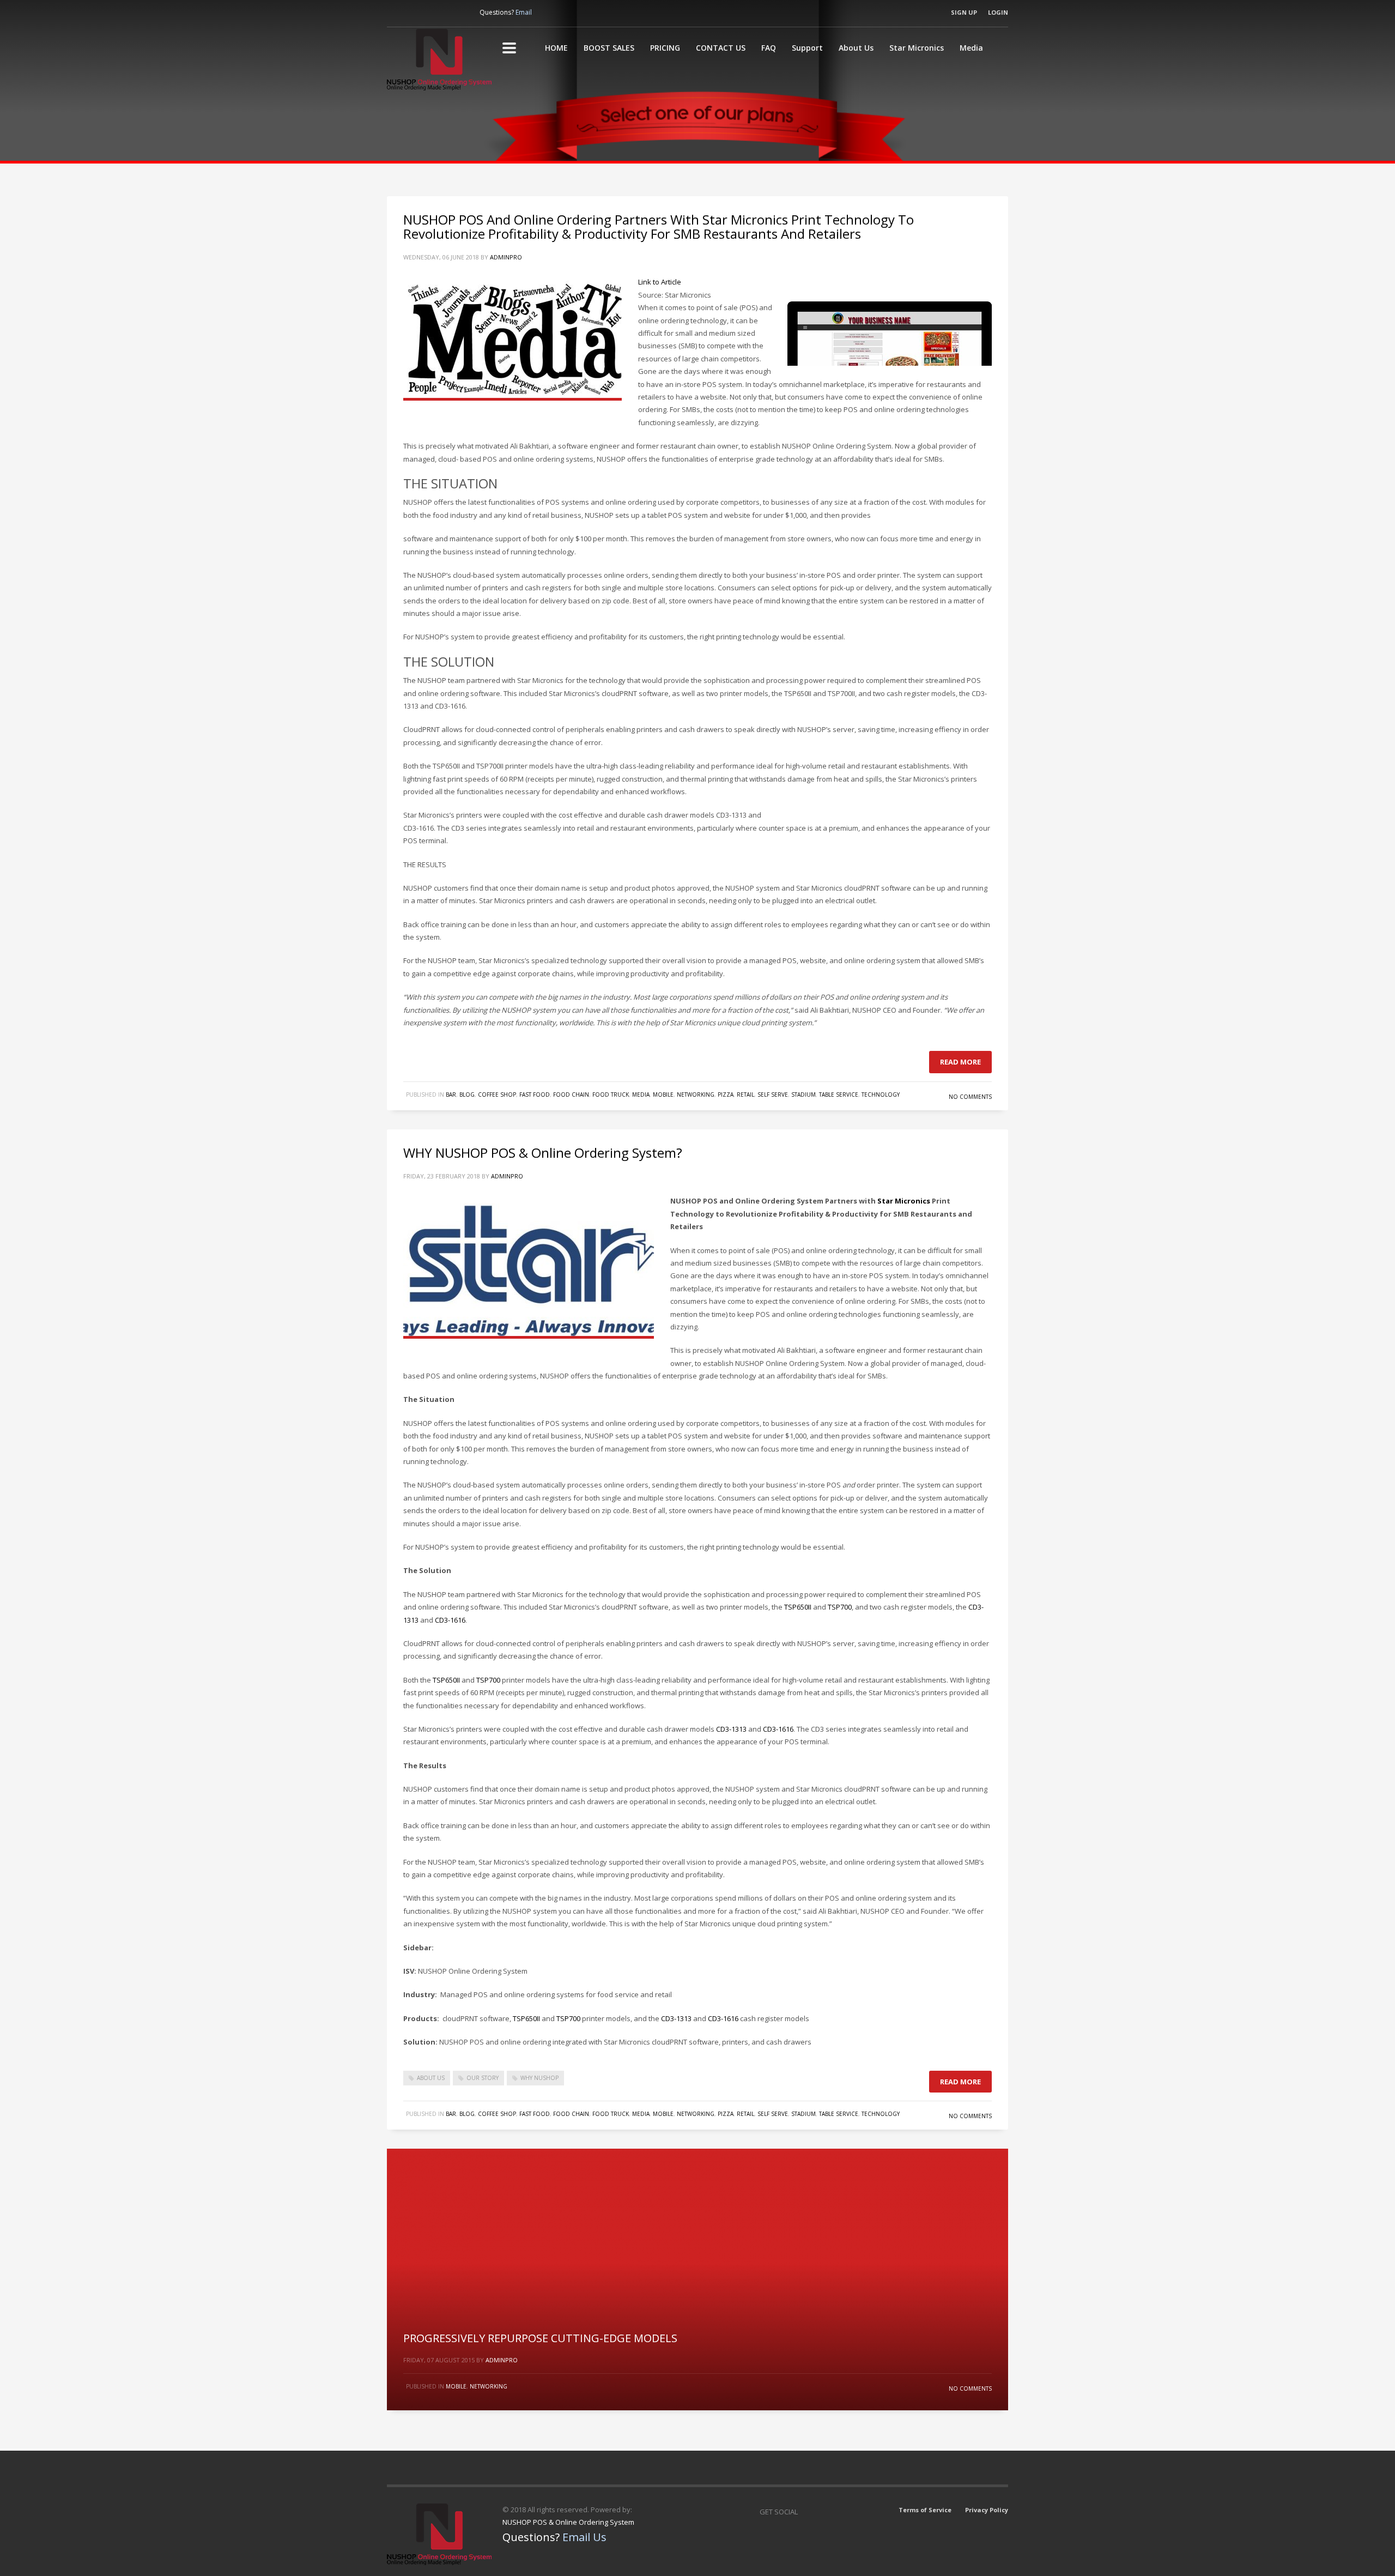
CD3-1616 (450, 1620)
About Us (856, 48)
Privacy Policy (987, 2510)
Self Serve (773, 1095)
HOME (556, 48)
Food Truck (611, 1095)
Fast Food (535, 1095)
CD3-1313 (731, 1729)
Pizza (726, 1095)
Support (807, 48)
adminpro (506, 257)
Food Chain (571, 1095)
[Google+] (833, 2512)
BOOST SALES (609, 48)
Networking (696, 1095)
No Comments (970, 1097)
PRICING (665, 48)
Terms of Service (925, 2510)
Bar (451, 1095)
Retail (745, 1095)
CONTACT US (721, 48)
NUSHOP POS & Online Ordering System (568, 2522)
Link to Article (660, 282)
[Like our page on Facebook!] (395, 13)
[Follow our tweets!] (439, 13)
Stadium (803, 1095)
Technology (881, 1095)
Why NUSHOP (539, 2078)
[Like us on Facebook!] (811, 2512)
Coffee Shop (497, 1095)
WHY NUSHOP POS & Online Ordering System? (543, 1153)
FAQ (769, 48)
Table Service (839, 1095)
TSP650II (798, 1607)
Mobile (663, 1095)
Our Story (483, 2078)
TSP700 (840, 1607)
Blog (467, 1095)
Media (971, 48)
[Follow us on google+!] (417, 13)
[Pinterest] (460, 13)
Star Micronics (917, 48)
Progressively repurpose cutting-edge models (540, 2338)
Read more (960, 1062)
